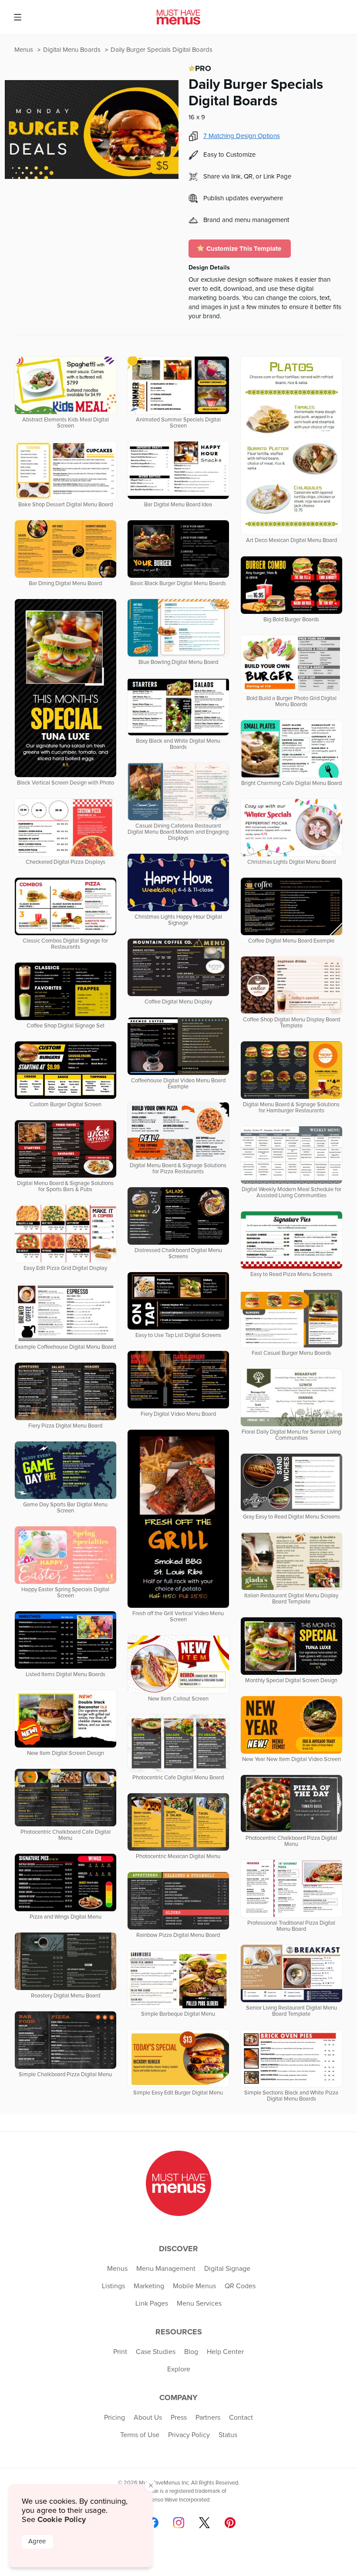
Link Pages (152, 2303)
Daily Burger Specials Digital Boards (162, 50)
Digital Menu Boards (73, 50)
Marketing (149, 2286)
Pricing (115, 2418)
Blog (191, 2352)
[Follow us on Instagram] (179, 2523)
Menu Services (199, 2303)
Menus (25, 50)
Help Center (225, 2352)
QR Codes (240, 2286)
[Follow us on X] (204, 2523)
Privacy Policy (189, 2435)
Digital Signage (227, 2269)
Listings (113, 2286)
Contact (241, 2418)
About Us (148, 2418)
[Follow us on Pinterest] (230, 2523)
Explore (179, 2369)
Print (120, 2352)
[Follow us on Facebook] (153, 2523)
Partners (208, 2418)
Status (228, 2435)
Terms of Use (140, 2435)
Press (179, 2418)
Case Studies (156, 2352)
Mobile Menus (194, 2286)
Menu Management (166, 2269)
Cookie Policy (62, 2519)
